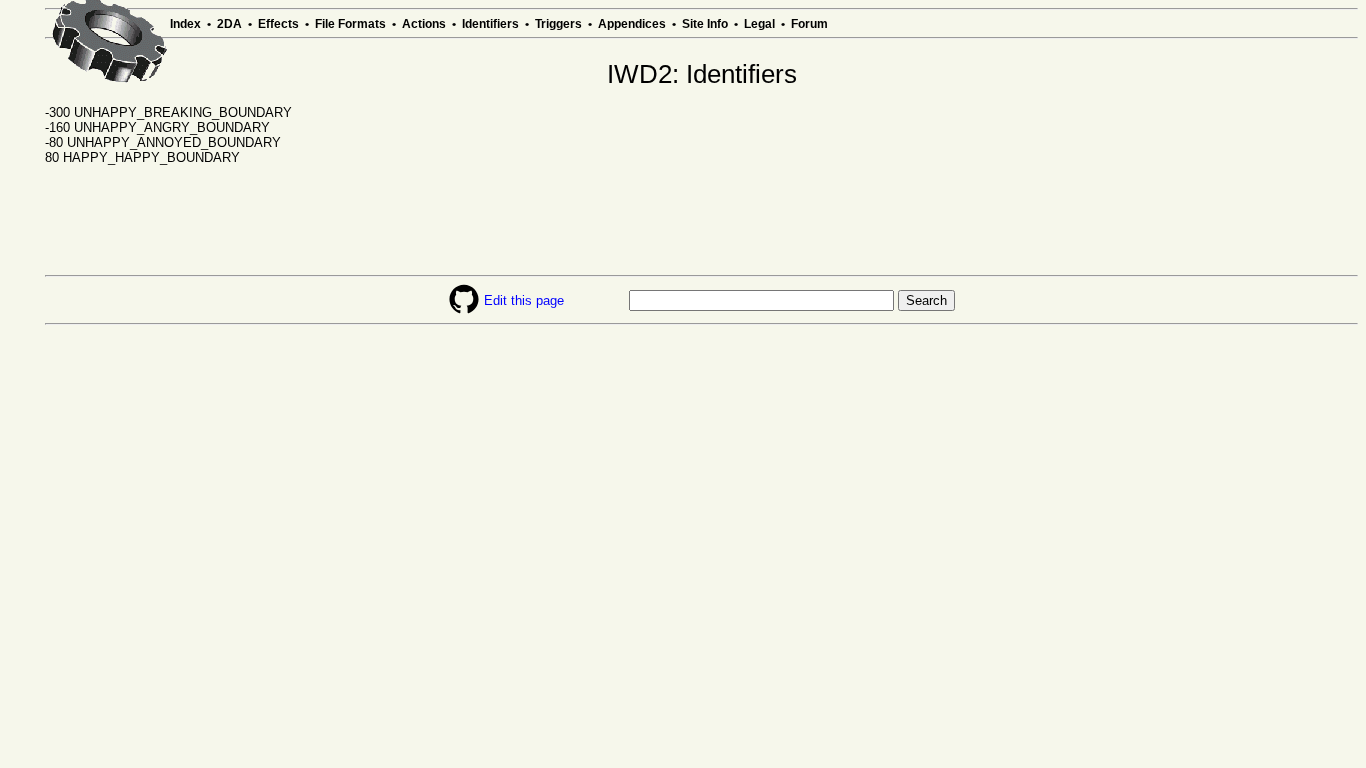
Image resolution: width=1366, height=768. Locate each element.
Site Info (705, 24)
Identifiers (490, 24)
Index (185, 24)
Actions (424, 24)
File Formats (350, 24)
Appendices (632, 24)
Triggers (558, 24)
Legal (759, 24)
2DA (229, 24)
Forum (809, 24)
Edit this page (524, 300)
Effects (278, 24)
